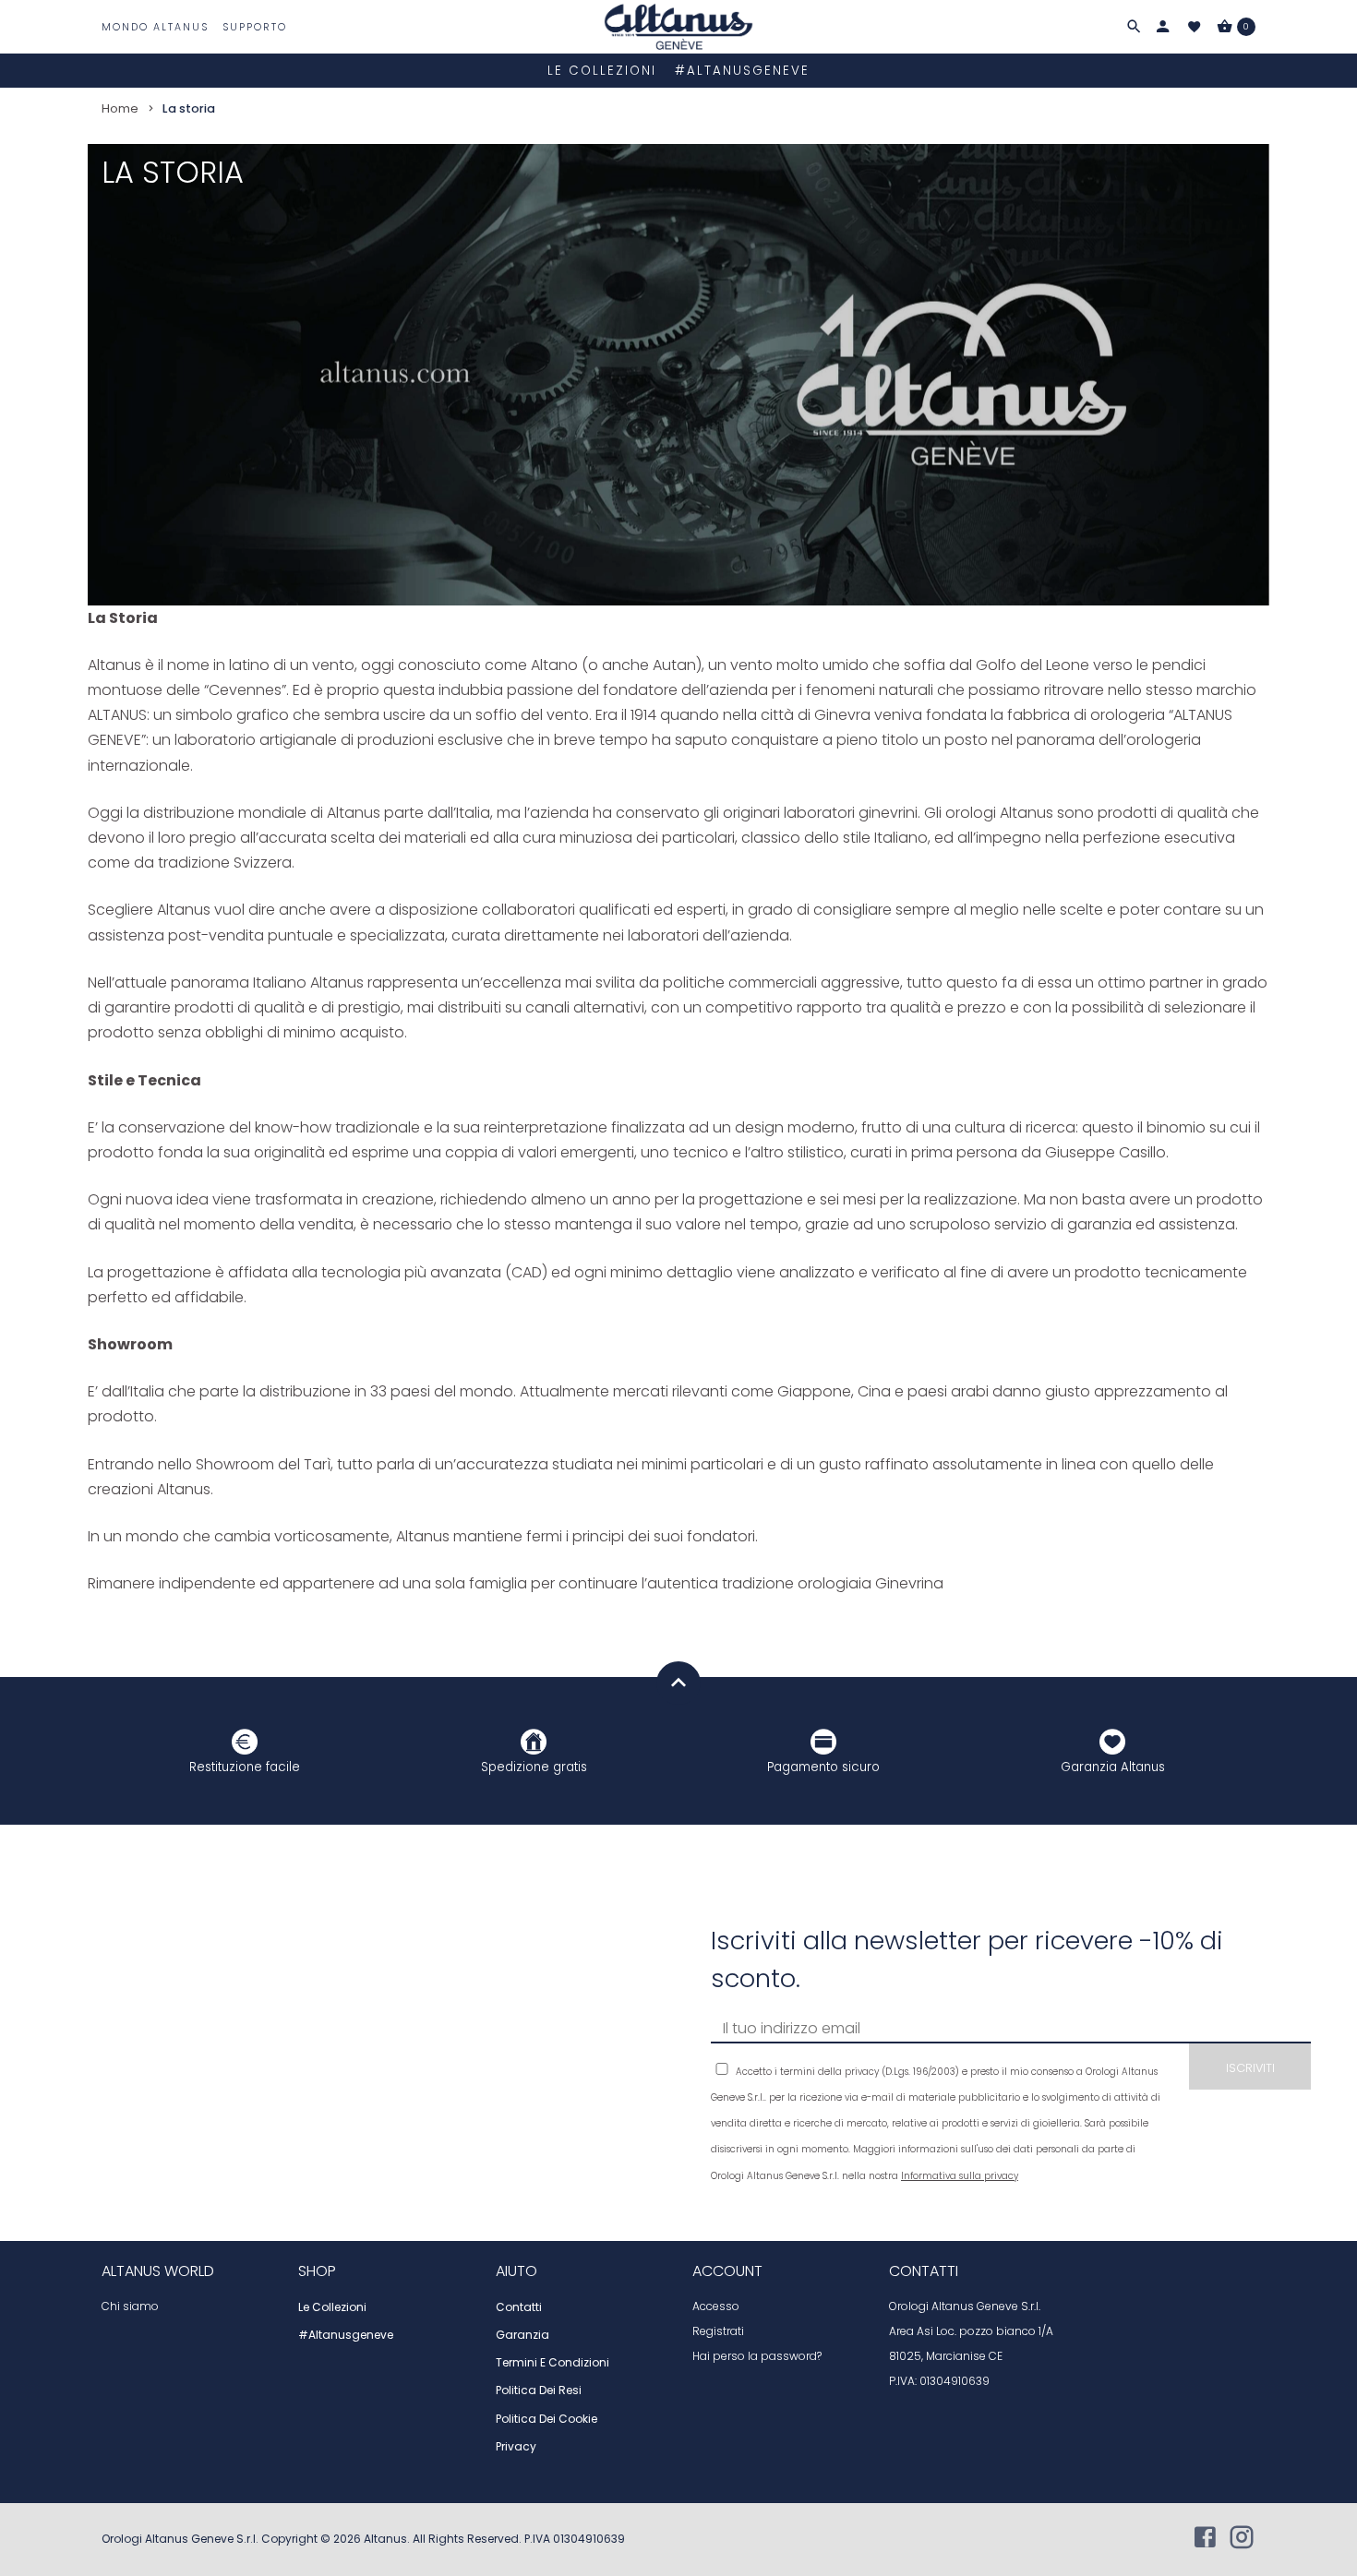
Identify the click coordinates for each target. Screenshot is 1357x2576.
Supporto (255, 27)
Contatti (519, 2307)
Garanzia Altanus (1113, 1767)
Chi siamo (130, 2306)
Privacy (516, 2447)
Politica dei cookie (546, 2419)
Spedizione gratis (534, 1767)
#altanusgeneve (742, 71)
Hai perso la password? (757, 2356)
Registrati (718, 2331)
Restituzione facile (245, 1767)
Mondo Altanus (155, 27)
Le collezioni (602, 71)
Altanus (385, 2539)
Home (120, 108)
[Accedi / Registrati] (1163, 27)
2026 (348, 2539)
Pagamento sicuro (823, 1767)
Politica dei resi (539, 2390)
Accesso (716, 2306)
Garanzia (522, 2335)
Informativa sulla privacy (960, 2176)
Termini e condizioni (552, 2363)
